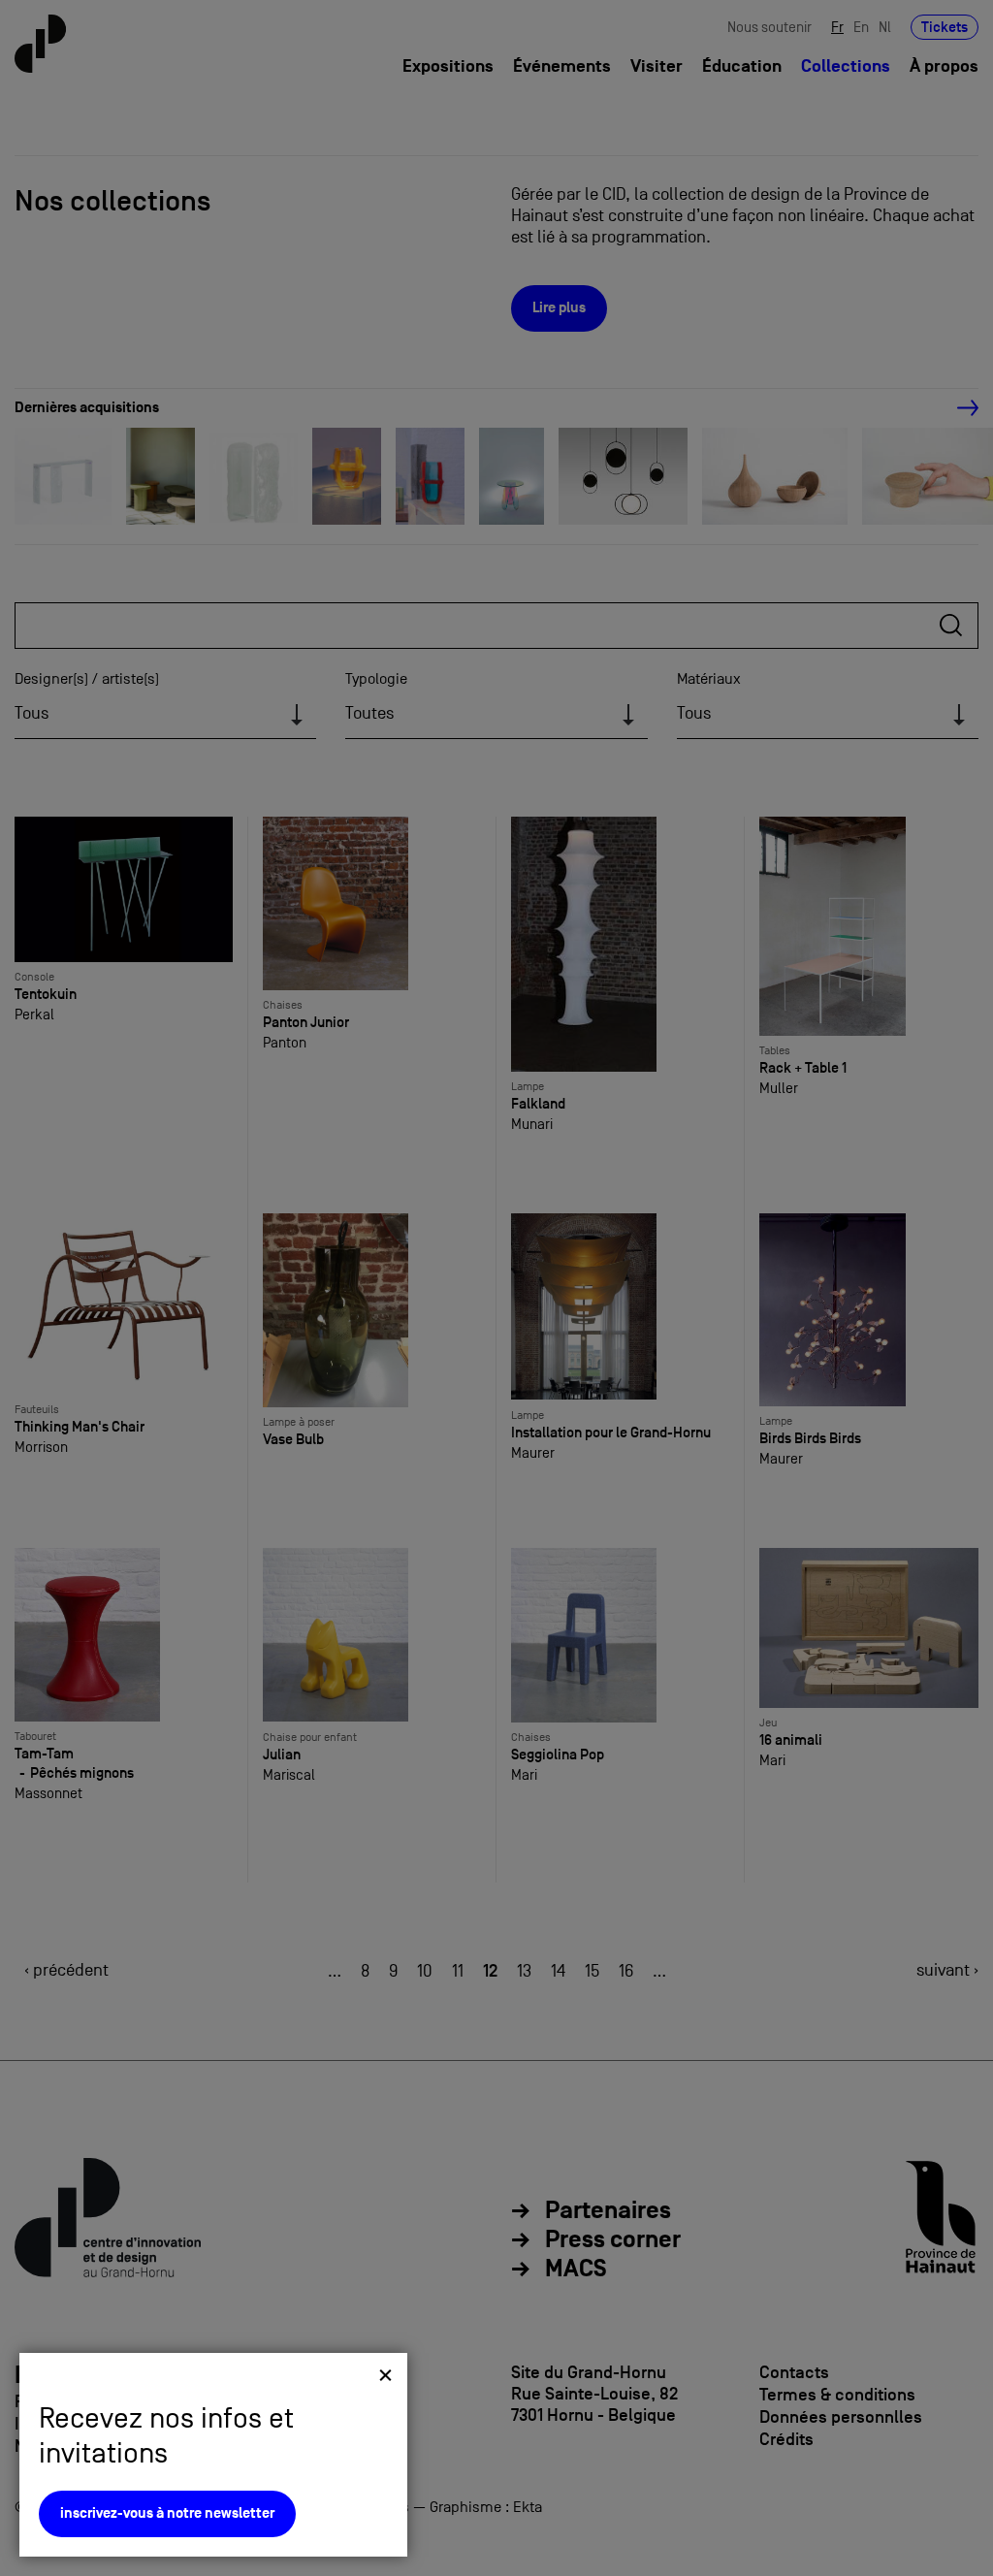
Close (385, 2375)
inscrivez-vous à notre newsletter (167, 2513)
